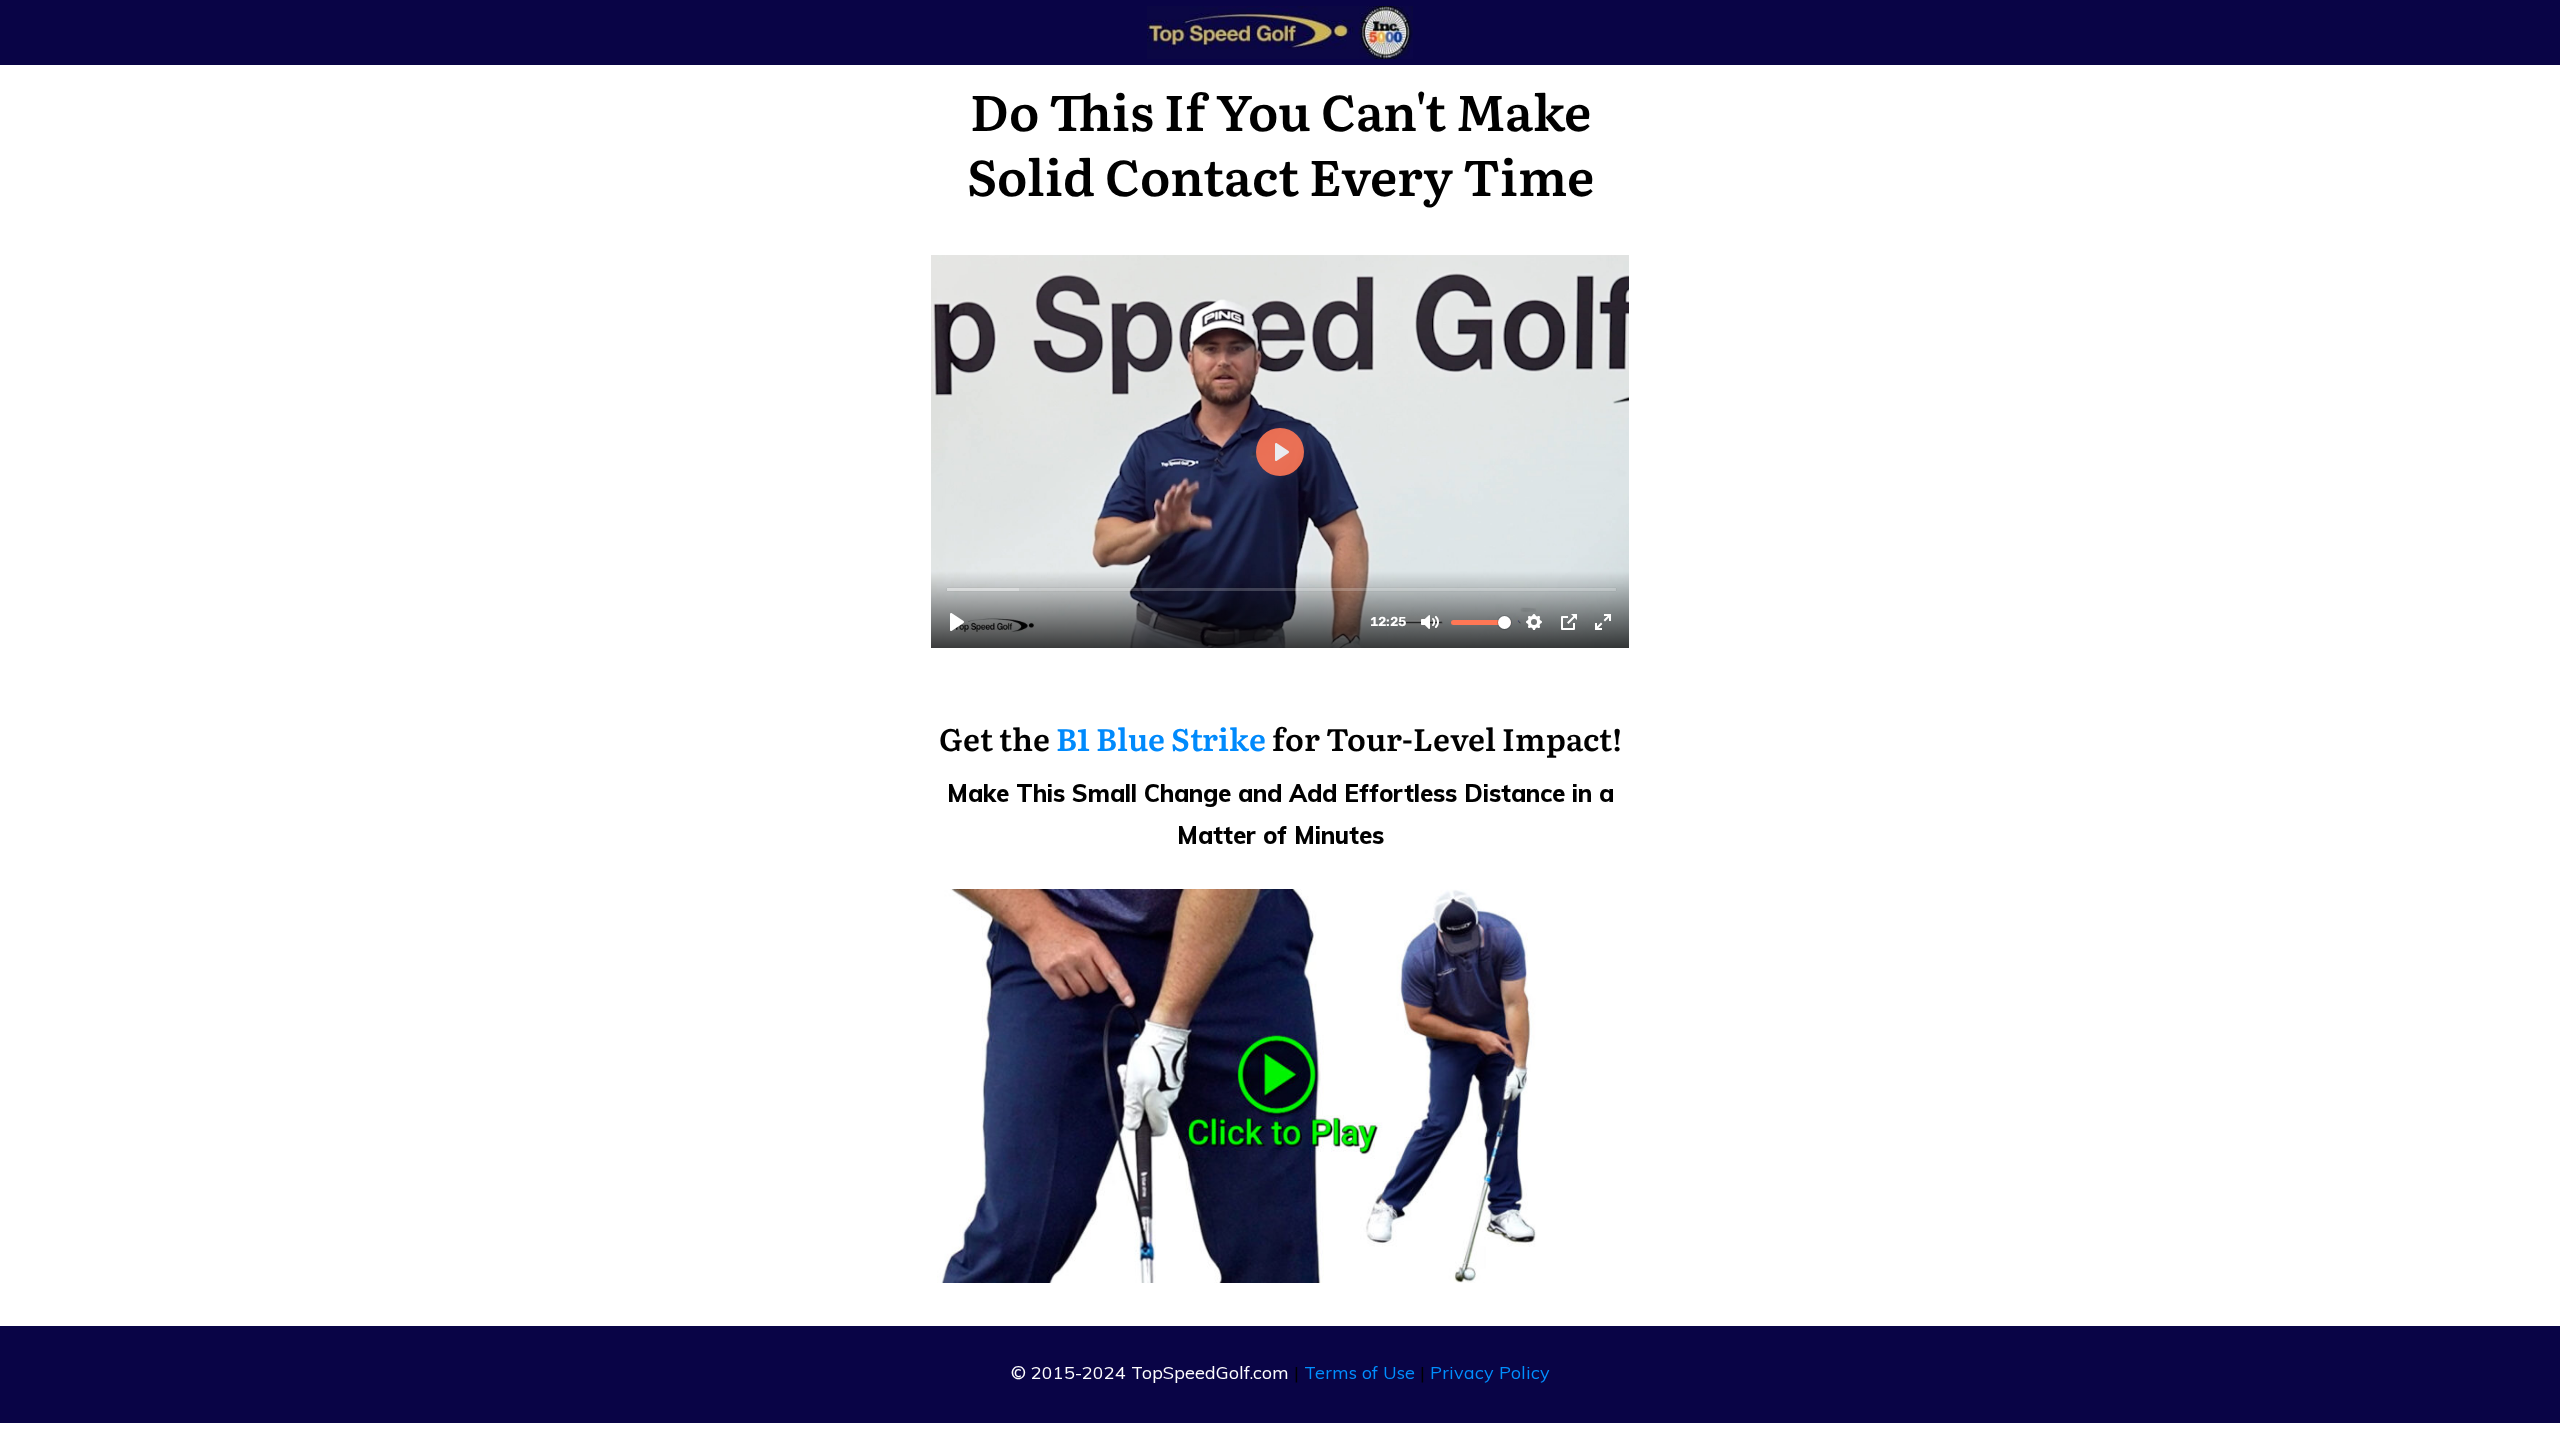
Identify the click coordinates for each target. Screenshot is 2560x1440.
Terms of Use (1359, 1372)
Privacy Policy (1490, 1372)
